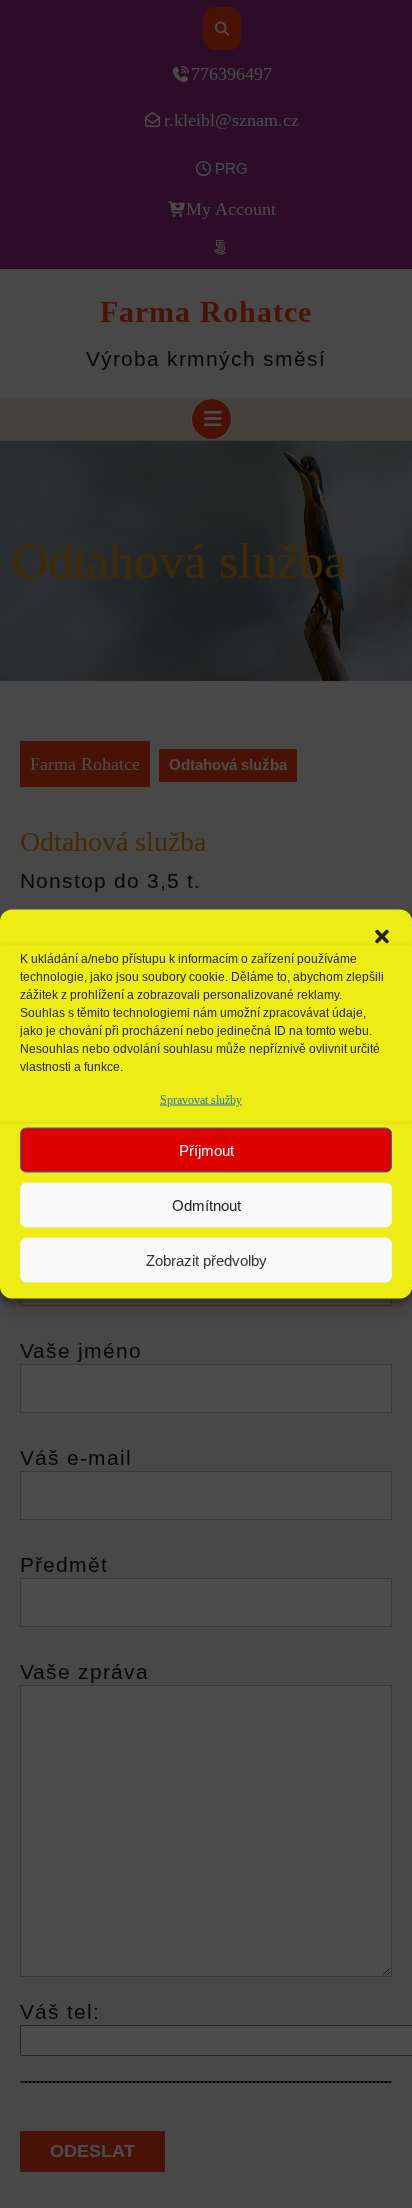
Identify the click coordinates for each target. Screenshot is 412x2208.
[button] (382, 935)
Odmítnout (206, 1204)
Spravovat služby (201, 1100)
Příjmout (206, 1149)
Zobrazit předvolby (206, 1259)
